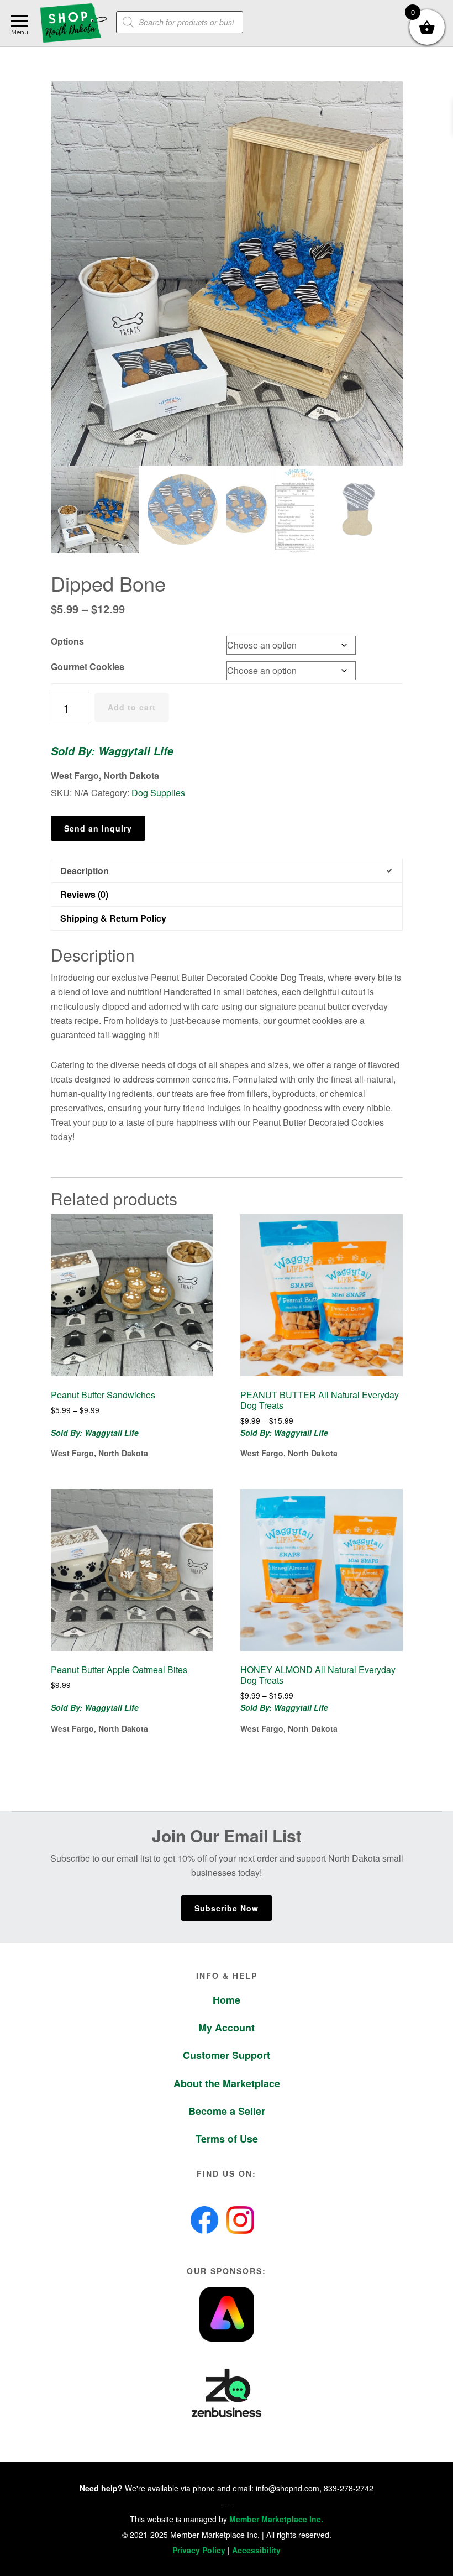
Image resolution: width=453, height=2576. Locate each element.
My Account (227, 2028)
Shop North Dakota (73, 23)
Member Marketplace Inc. (276, 2519)
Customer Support (227, 2055)
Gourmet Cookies (88, 667)
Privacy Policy (199, 2550)
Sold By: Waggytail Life (112, 751)
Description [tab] (85, 871)
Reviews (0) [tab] (84, 894)
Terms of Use (227, 2139)
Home (227, 2000)
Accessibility (256, 2550)
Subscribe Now (227, 1908)
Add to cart (132, 707)
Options (67, 641)
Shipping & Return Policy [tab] (113, 918)
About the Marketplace (227, 2083)
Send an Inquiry (98, 828)
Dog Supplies (158, 793)
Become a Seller (227, 2111)
